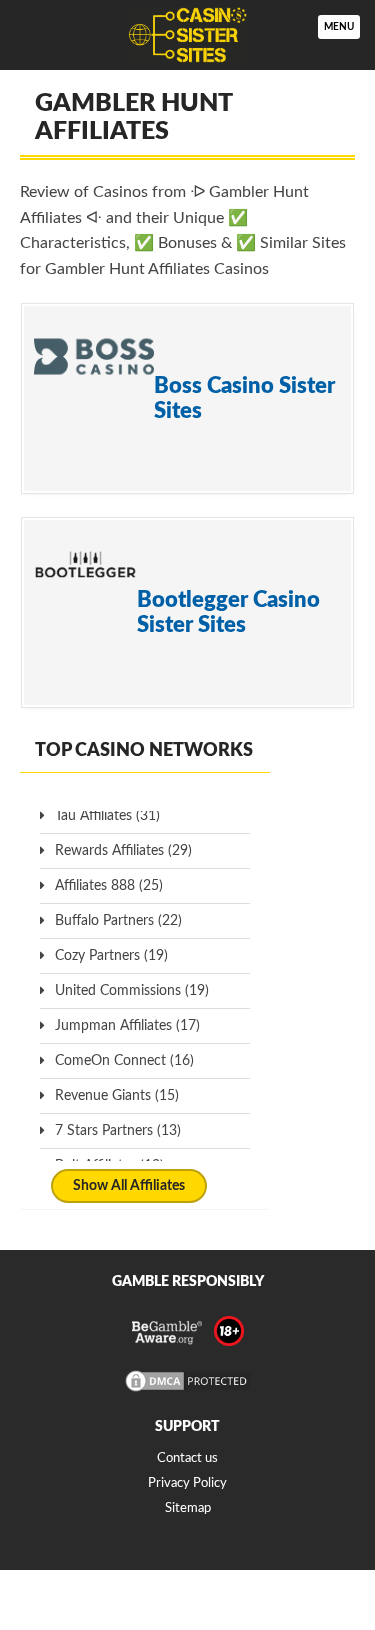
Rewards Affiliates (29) (123, 851)
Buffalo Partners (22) (118, 921)
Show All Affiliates (129, 1186)
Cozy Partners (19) (111, 956)
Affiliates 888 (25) (109, 886)
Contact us (187, 1458)
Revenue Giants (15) (117, 1096)
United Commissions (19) (132, 991)
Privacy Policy (187, 1483)
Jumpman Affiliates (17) (127, 1026)
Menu (339, 27)
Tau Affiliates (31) (107, 816)
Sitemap (188, 1508)
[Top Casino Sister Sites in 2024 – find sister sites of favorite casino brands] (187, 35)
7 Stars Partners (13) (118, 1131)
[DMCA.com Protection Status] (188, 1390)
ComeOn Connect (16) (124, 1061)
